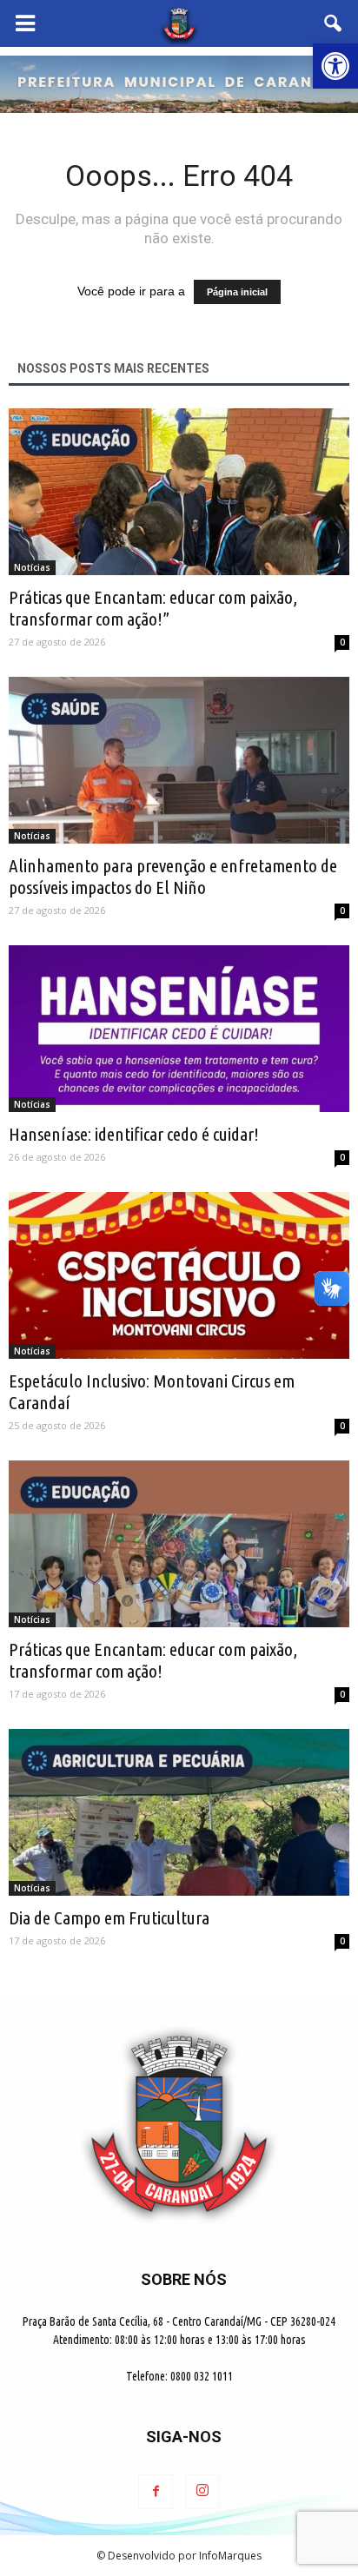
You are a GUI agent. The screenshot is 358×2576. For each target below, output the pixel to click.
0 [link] (342, 642)
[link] (335, 66)
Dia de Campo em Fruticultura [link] (109, 1917)
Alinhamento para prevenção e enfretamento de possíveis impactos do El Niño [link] (173, 876)
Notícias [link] (32, 567)
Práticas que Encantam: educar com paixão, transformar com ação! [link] (153, 1660)
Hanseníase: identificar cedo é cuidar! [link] (134, 1134)
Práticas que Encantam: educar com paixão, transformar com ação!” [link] (153, 608)
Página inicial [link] (237, 292)
